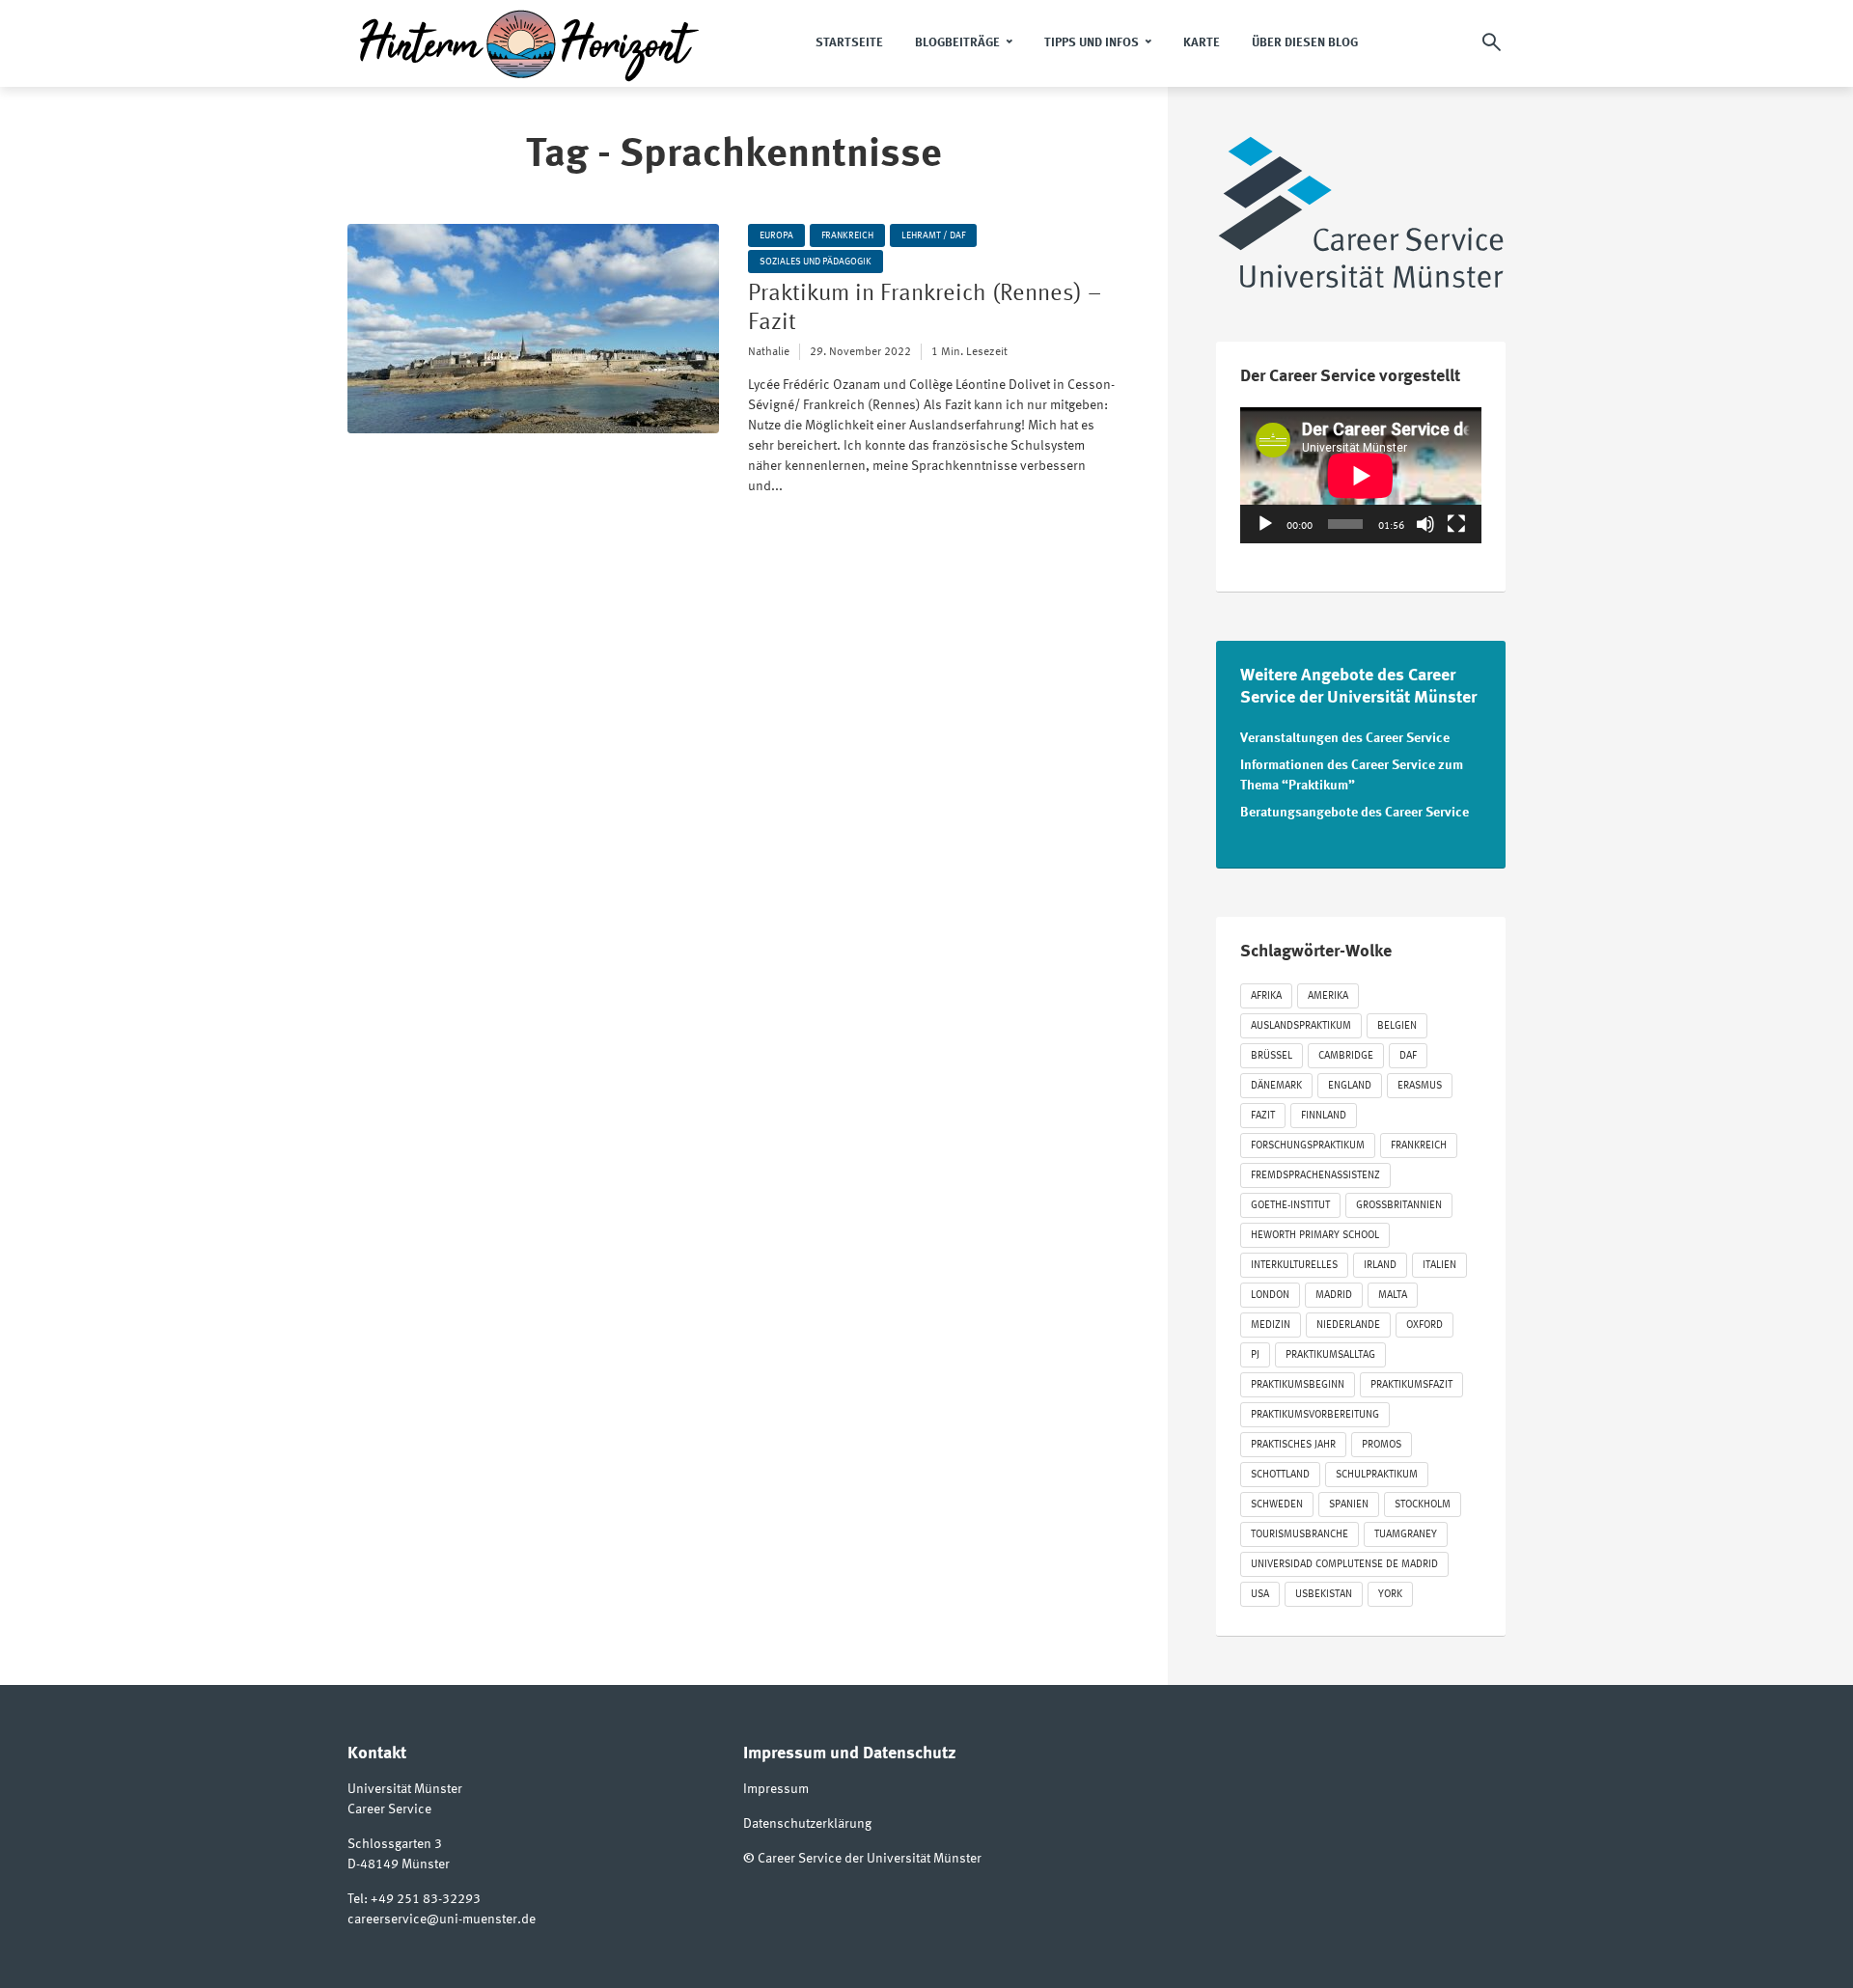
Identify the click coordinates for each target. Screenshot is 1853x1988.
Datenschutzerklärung (807, 1824)
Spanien (1349, 1505)
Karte (1202, 43)
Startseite (849, 43)
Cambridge (1346, 1056)
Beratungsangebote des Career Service (1355, 813)
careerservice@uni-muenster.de (442, 1919)
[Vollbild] (1456, 524)
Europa (776, 235)
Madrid (1334, 1296)
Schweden (1277, 1505)
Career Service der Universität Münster (870, 1859)
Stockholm (1423, 1505)
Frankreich (847, 235)
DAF (1408, 1056)
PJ (1255, 1355)
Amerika (1328, 996)
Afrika (1266, 996)
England (1350, 1086)
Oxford (1424, 1325)
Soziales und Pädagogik (816, 262)
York (1390, 1595)
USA (1260, 1595)
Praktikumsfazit (1411, 1385)
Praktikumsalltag (1330, 1355)
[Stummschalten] (1425, 524)
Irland (1380, 1266)
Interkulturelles (1294, 1266)
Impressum (776, 1789)
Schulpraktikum (1377, 1475)
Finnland (1324, 1116)
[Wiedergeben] (1265, 524)
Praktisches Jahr (1293, 1445)
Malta (1393, 1296)
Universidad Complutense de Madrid (1344, 1565)
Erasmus (1420, 1086)
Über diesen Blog (1305, 43)
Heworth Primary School (1315, 1236)
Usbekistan (1324, 1595)
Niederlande (1348, 1325)
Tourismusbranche (1300, 1535)
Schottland (1280, 1475)
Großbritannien (1399, 1206)
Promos (1382, 1445)
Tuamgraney (1406, 1535)
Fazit (1263, 1116)
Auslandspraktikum (1301, 1026)
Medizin (1271, 1325)
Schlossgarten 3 (395, 1844)
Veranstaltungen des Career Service (1345, 738)
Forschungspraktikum (1308, 1146)
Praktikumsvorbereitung (1315, 1415)
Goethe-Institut (1290, 1206)
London (1270, 1296)
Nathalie (769, 352)
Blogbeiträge (957, 43)
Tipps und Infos (1092, 43)
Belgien (1397, 1026)
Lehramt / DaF (933, 235)
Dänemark (1276, 1086)
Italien (1439, 1266)
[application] (1361, 475)
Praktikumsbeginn (1298, 1385)
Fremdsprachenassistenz (1315, 1176)
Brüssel (1272, 1056)
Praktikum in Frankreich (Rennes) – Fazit (925, 309)
